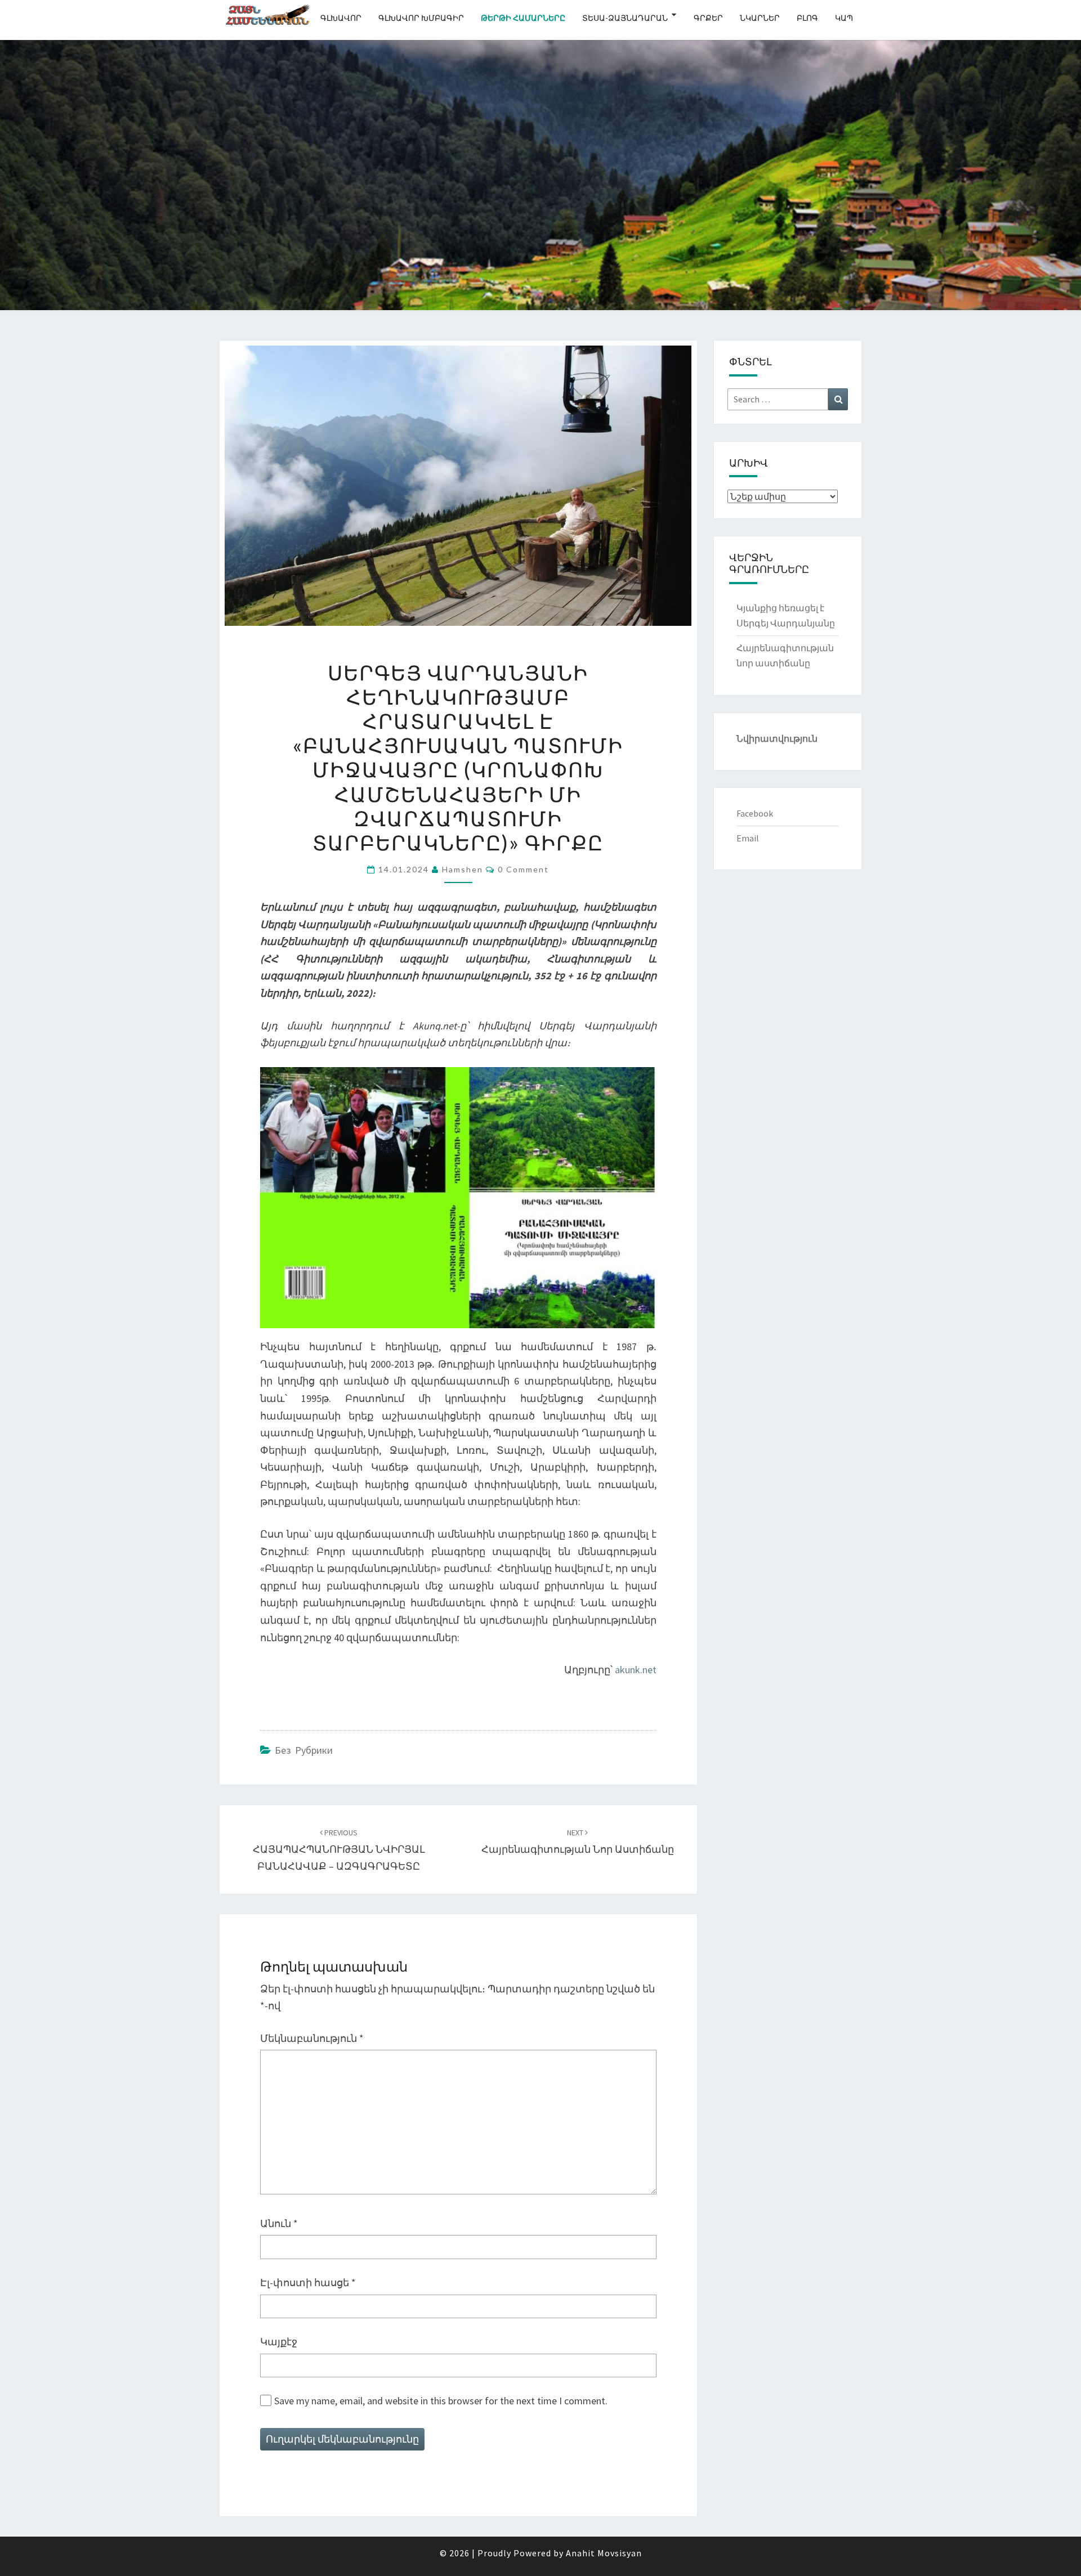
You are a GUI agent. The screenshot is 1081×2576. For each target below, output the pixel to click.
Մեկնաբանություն (312, 2038)
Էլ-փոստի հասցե (308, 2282)
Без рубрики (304, 1750)
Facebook (755, 813)
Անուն (279, 2223)
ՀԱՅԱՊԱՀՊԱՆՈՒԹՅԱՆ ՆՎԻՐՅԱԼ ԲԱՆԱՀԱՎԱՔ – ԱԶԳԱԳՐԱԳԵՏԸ (339, 1850)
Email (748, 838)
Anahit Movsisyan (604, 2553)
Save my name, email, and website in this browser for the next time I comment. (441, 2401)
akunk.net (636, 1670)
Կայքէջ (279, 2342)
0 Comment (523, 869)
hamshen (463, 869)
